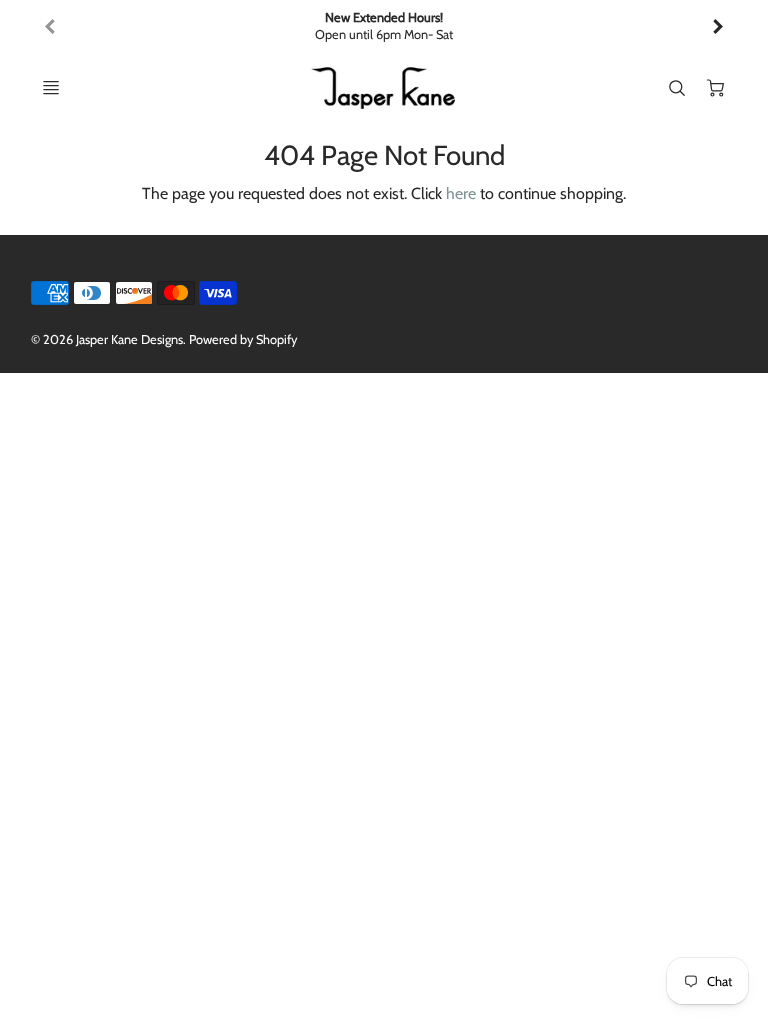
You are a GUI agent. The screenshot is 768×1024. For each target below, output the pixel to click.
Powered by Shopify (243, 339)
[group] (384, 26)
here (461, 193)
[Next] (717, 27)
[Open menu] (51, 88)
